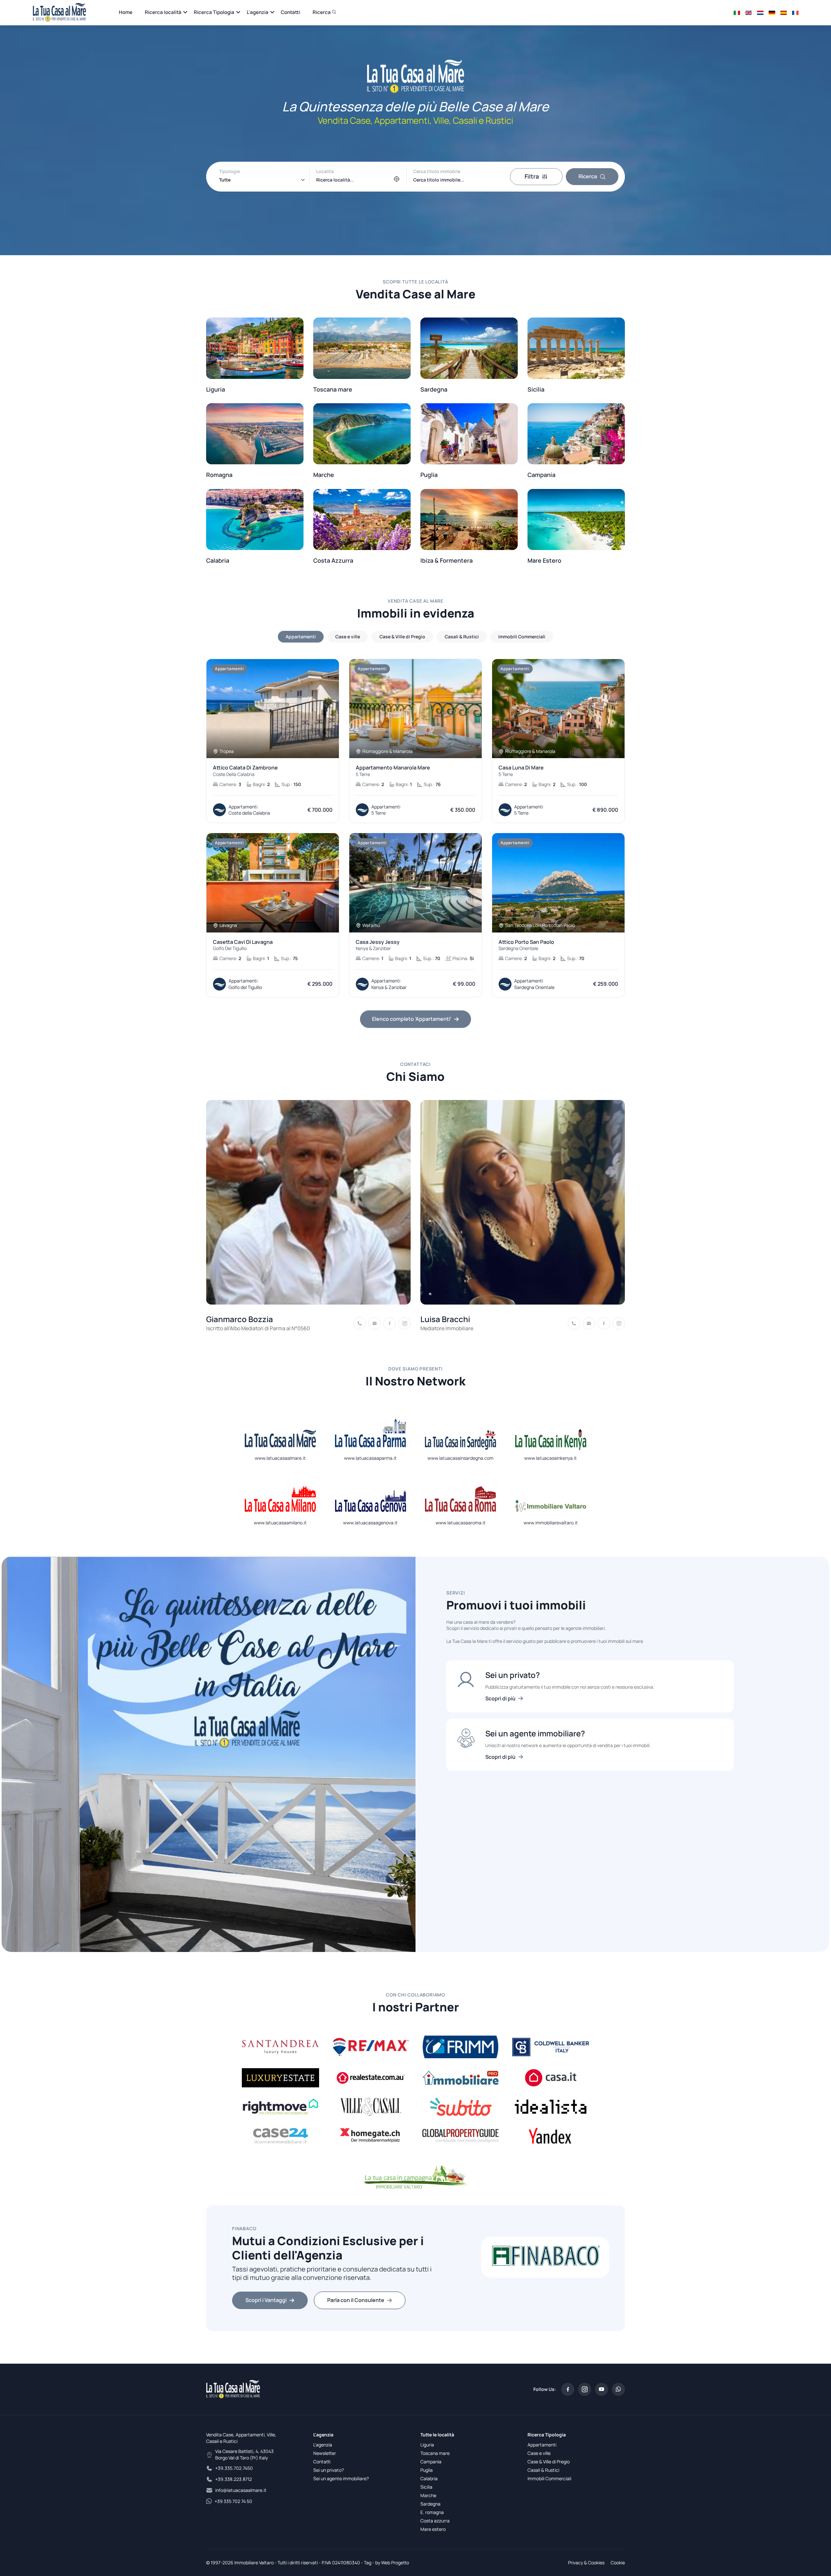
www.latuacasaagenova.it (370, 1523)
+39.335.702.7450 (234, 2468)
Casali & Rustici (543, 2470)
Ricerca (322, 12)
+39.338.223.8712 (234, 2479)
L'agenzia (258, 12)
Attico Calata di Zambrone (245, 771)
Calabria (429, 2478)
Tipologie (229, 171)
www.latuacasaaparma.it (370, 1458)
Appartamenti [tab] (301, 637)
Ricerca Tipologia (214, 12)
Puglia (427, 2470)
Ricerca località (163, 12)
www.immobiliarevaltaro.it (551, 1523)
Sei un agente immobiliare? (341, 2478)
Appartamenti (542, 2445)
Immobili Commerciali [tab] (522, 637)
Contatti (291, 12)
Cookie (618, 2563)
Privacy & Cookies (586, 2563)
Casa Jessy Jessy (378, 945)
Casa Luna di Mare (521, 771)
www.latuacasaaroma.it (461, 1523)
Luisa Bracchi (445, 1319)
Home (126, 12)
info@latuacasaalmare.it (241, 2490)
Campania (431, 2462)
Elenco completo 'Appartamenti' (412, 1019)
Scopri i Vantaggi (266, 2300)
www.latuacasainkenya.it (551, 1458)
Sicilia (426, 2487)
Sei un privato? (329, 2470)
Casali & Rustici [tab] (462, 637)
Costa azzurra (435, 2521)
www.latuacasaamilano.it (280, 1523)
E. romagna (432, 2512)
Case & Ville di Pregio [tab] (402, 637)
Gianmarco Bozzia (240, 1319)
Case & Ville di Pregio (549, 2462)
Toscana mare (435, 2453)
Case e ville (539, 2453)
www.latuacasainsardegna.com (460, 1458)
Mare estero (433, 2529)
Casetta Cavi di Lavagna (243, 945)
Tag (368, 2563)
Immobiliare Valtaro (254, 2563)
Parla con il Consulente (356, 2300)
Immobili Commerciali (549, 2478)
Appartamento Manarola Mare (393, 771)
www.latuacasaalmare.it (280, 1458)
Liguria (427, 2445)
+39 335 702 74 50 (233, 2501)
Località (325, 171)
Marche (428, 2495)
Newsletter (325, 2453)
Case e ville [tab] (348, 637)
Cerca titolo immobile (437, 171)
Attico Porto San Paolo (526, 945)
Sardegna (430, 2504)
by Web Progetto (392, 2563)
